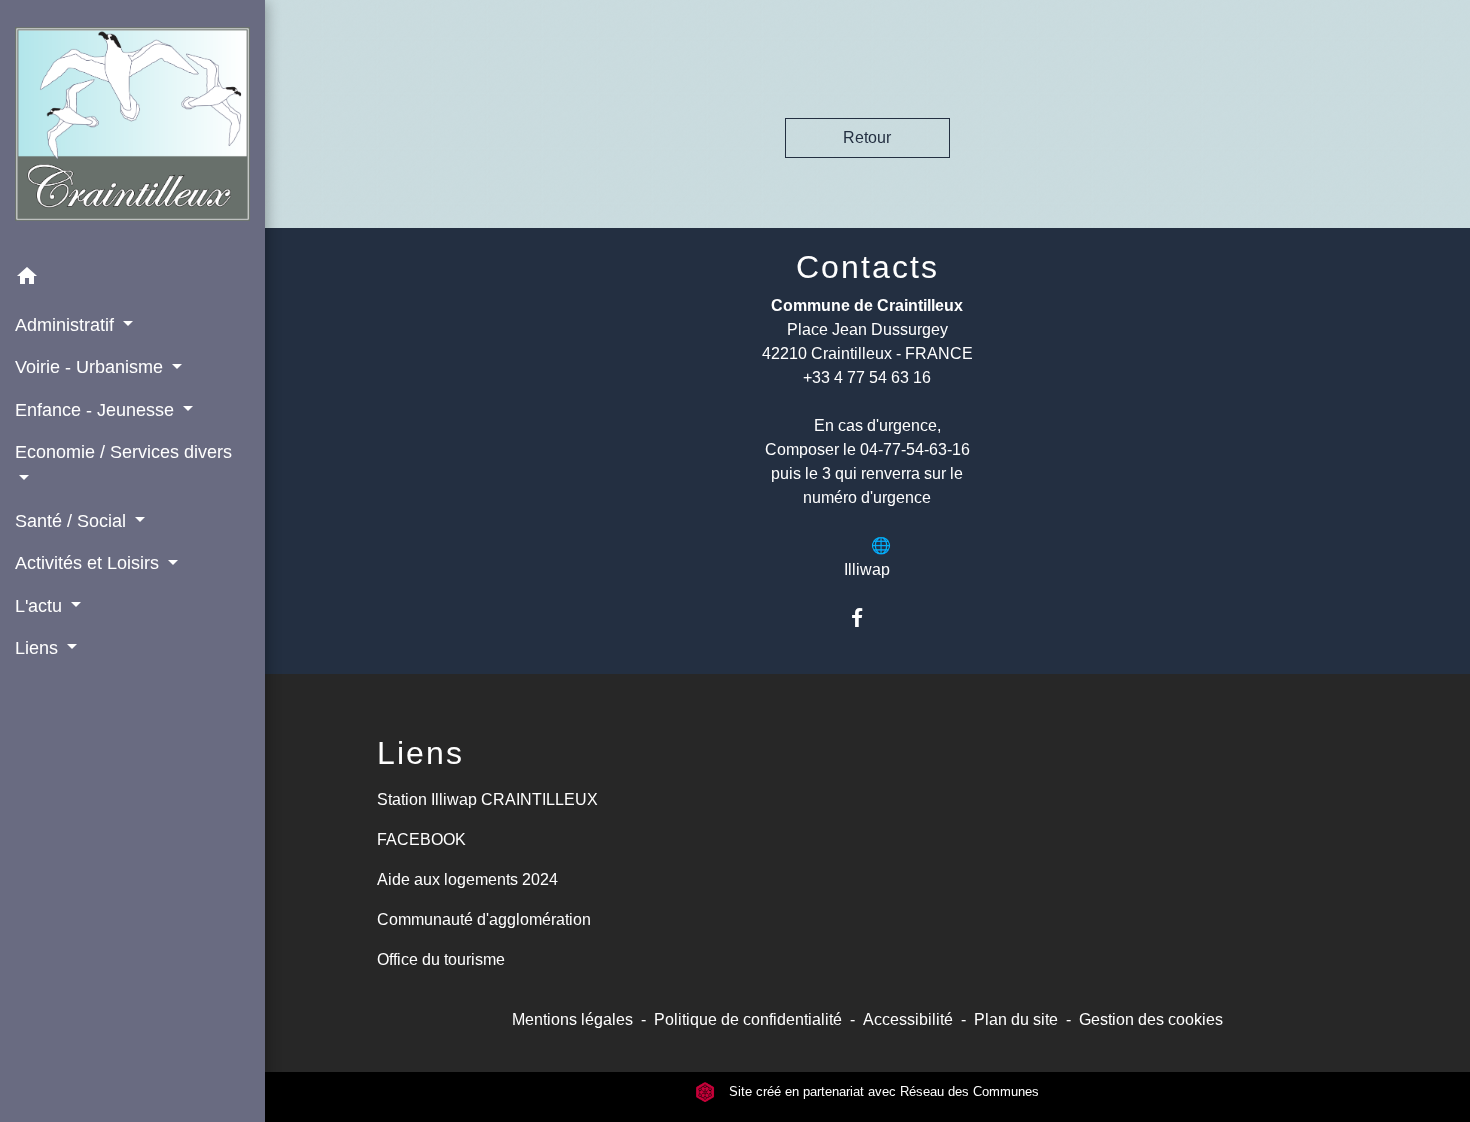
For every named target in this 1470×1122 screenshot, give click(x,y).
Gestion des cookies (1151, 1019)
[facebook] (867, 617)
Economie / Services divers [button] (123, 452)
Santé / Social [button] (73, 521)
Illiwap (867, 569)
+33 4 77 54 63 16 (867, 377)
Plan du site (1016, 1019)
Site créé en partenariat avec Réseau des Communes (882, 1091)
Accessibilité (908, 1019)
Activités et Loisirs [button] (89, 563)
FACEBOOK (421, 839)
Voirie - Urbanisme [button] (91, 367)
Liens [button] (39, 648)
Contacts (867, 267)
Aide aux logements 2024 (467, 879)
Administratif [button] (67, 325)
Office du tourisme (441, 959)
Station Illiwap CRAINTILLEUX (487, 799)
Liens (420, 753)
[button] (132, 279)
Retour (867, 137)
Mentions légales (572, 1019)
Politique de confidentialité (748, 1019)
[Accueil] (132, 128)
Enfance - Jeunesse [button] (97, 410)
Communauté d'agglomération (484, 919)
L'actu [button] (41, 606)
